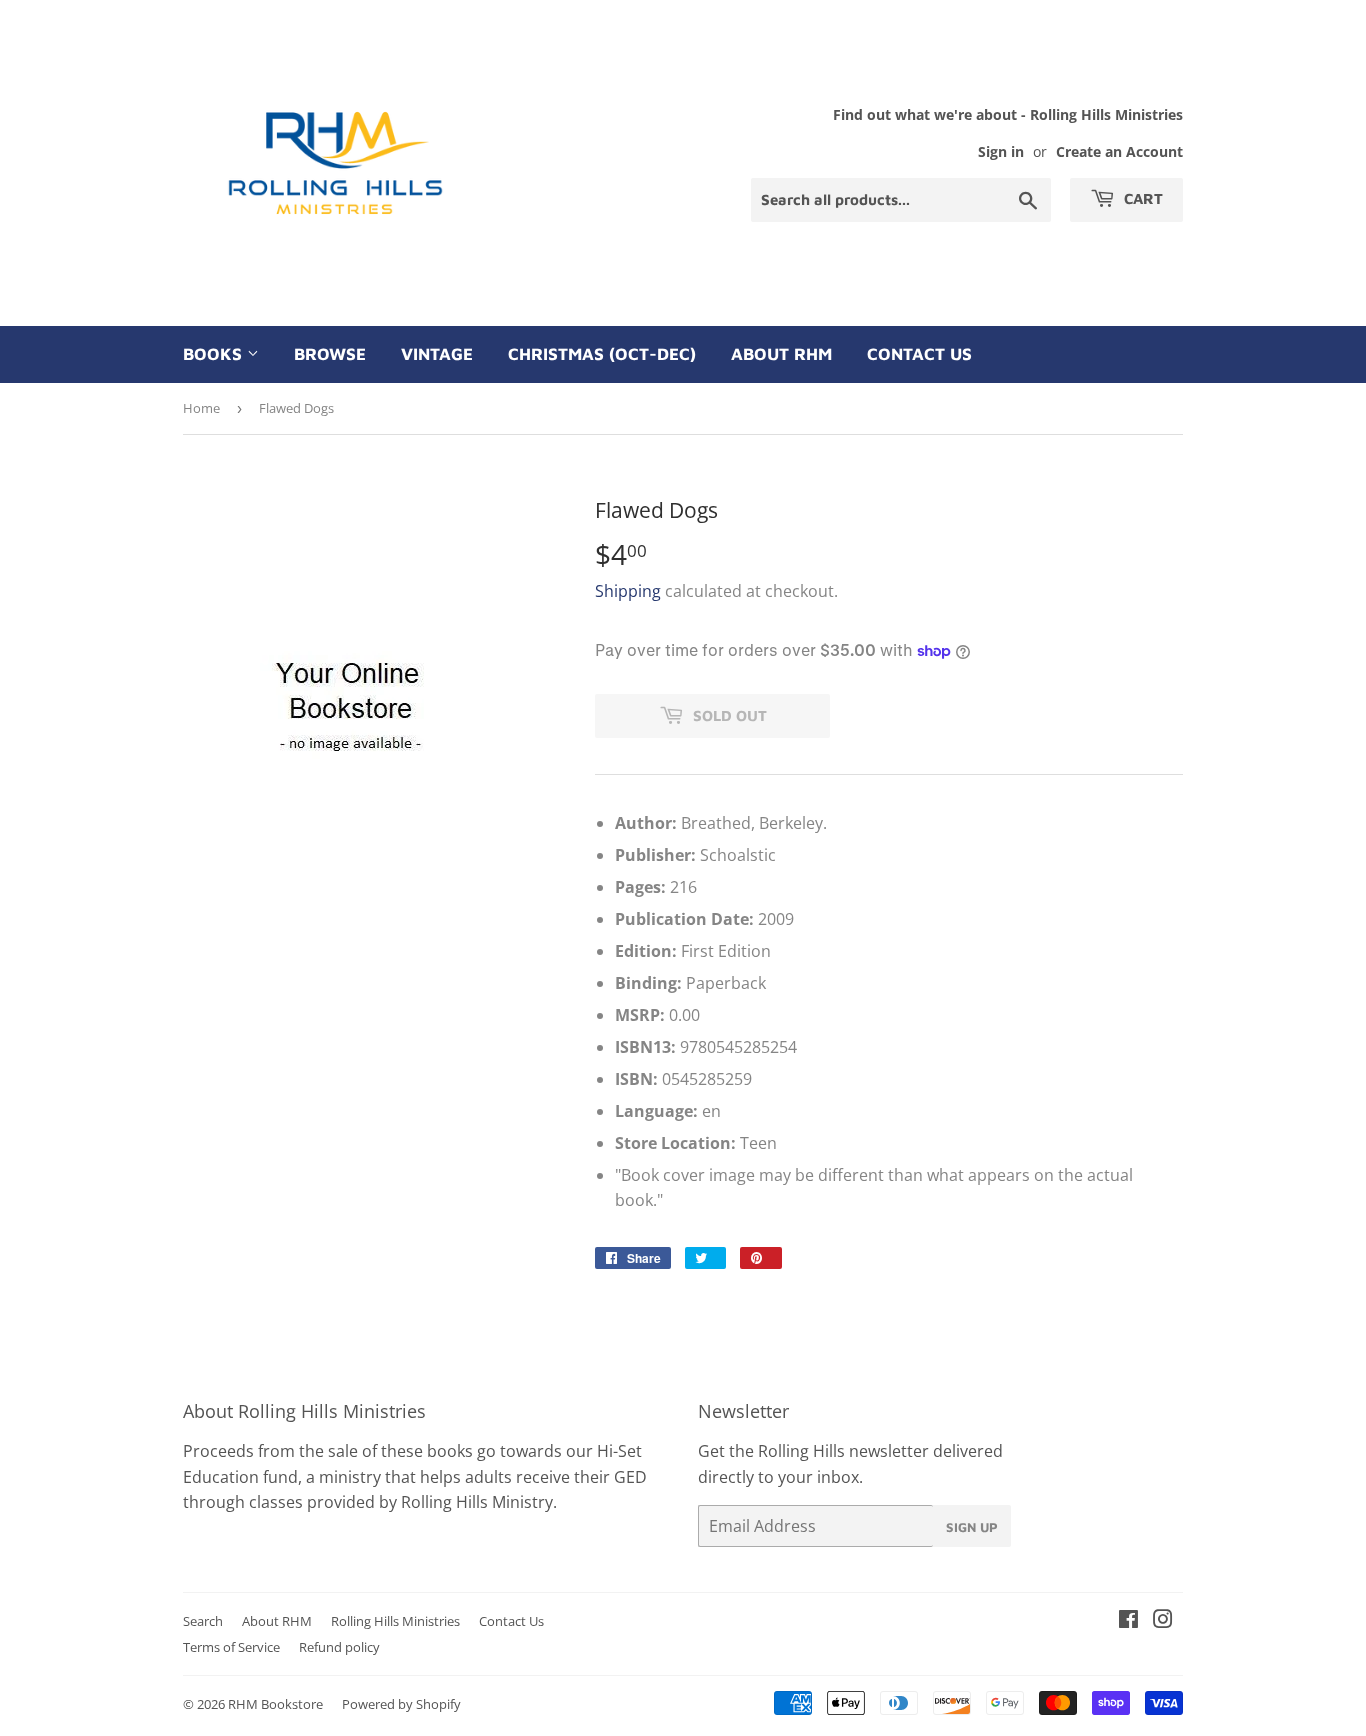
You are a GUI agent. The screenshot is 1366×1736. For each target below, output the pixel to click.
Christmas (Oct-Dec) (602, 354)
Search (203, 1621)
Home (201, 408)
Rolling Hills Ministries (395, 1621)
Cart (1141, 198)
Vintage (437, 354)
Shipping (628, 591)
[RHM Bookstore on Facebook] (1128, 1621)
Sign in (1001, 151)
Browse (330, 354)
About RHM (781, 354)
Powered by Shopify (401, 1704)
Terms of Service (231, 1647)
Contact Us (919, 354)
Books (215, 354)
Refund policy (339, 1647)
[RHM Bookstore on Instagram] (1163, 1621)
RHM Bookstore (275, 1704)
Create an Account (1119, 151)
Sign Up (972, 1527)
